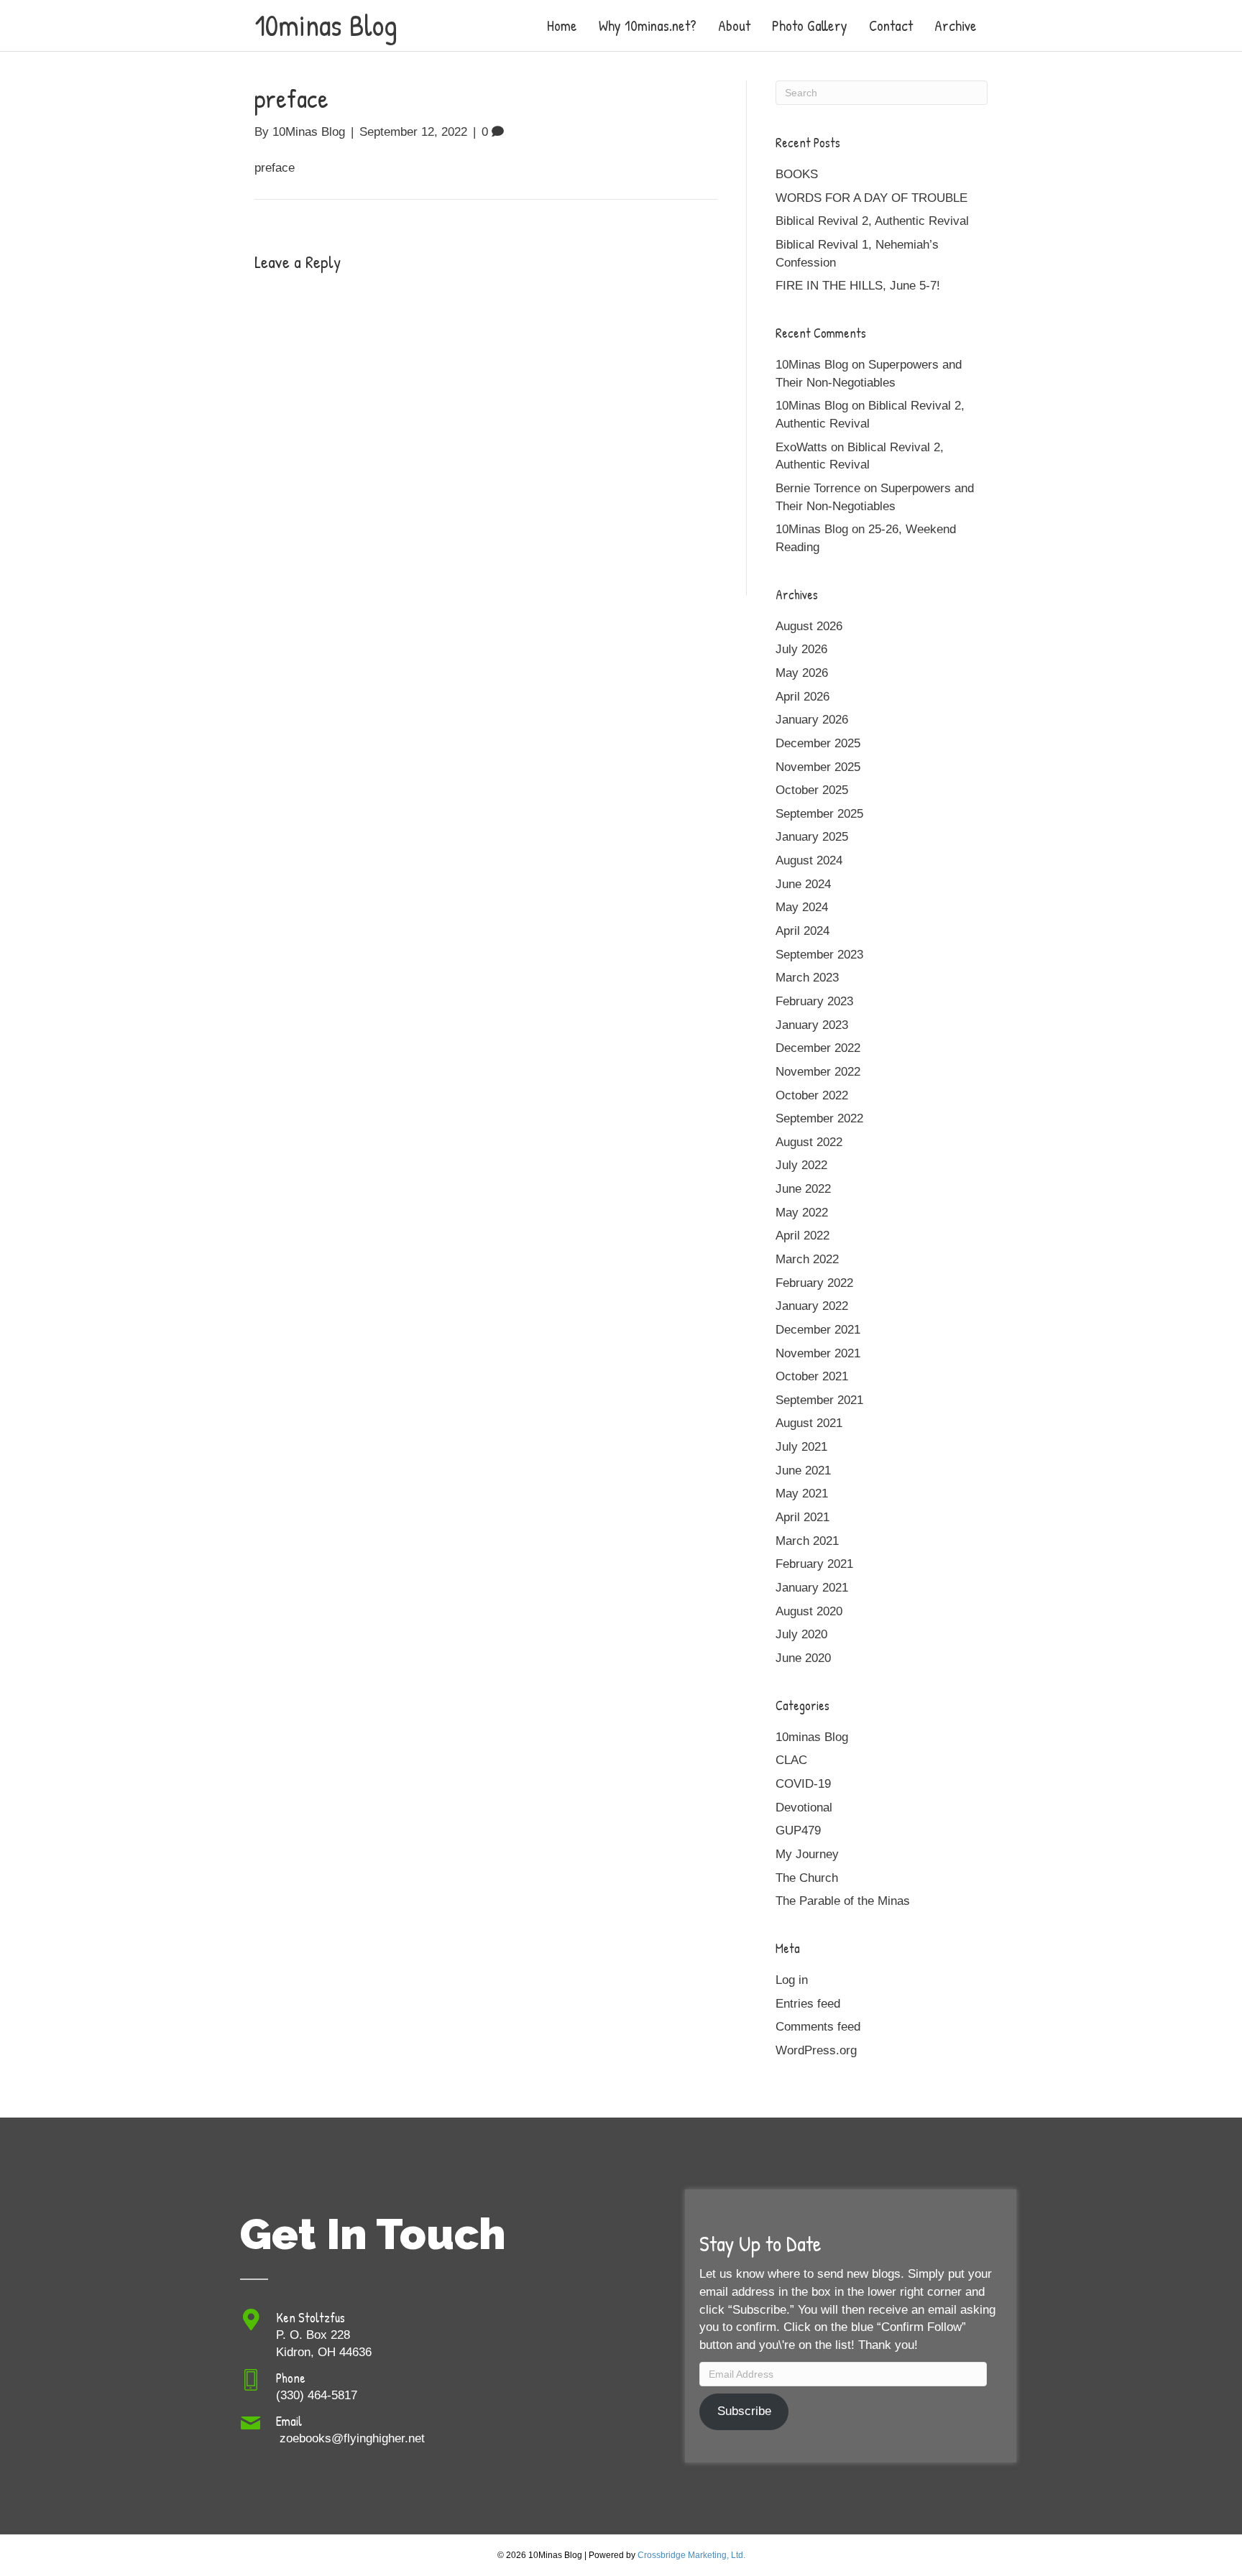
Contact (891, 26)
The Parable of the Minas (843, 1901)
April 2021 (802, 1517)
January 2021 (812, 1588)
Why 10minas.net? (648, 26)
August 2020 (809, 1611)
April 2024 (802, 931)
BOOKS (797, 174)
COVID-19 (803, 1784)
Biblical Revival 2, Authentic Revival (872, 221)
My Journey (807, 1854)
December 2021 (818, 1330)
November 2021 (818, 1353)
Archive (956, 26)
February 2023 (814, 1001)
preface (275, 168)
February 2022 (814, 1283)
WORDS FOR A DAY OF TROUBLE (871, 198)
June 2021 (803, 1471)
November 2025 (818, 767)
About (734, 26)
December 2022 (818, 1048)
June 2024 (803, 884)
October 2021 (812, 1376)
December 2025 (818, 743)
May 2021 (802, 1494)
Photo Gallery (810, 26)
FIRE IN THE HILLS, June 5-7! (858, 286)
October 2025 (812, 790)
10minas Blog (812, 1737)
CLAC (791, 1760)
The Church (807, 1878)
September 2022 (819, 1118)
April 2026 (802, 697)
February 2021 (814, 1564)
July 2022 (801, 1165)
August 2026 (809, 626)
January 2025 (812, 837)
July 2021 (801, 1447)
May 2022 (802, 1213)
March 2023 (807, 978)
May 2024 (802, 907)
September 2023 (819, 955)
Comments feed (818, 2027)
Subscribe (744, 2411)
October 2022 (812, 1095)
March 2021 (807, 1541)
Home (562, 26)
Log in (792, 1980)
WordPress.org (816, 2050)
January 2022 (812, 1306)
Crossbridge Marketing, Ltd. (691, 2555)
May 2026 (802, 673)
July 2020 (801, 1634)
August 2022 (809, 1142)
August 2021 (809, 1423)
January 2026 (812, 720)
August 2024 (809, 860)
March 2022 (807, 1259)
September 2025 (819, 814)
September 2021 (819, 1400)
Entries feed (808, 2004)
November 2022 (818, 1072)
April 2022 (802, 1236)
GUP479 (798, 1831)
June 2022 (803, 1189)
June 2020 (803, 1658)
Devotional (804, 1808)
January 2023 (812, 1025)
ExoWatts (801, 447)
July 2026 (801, 649)
